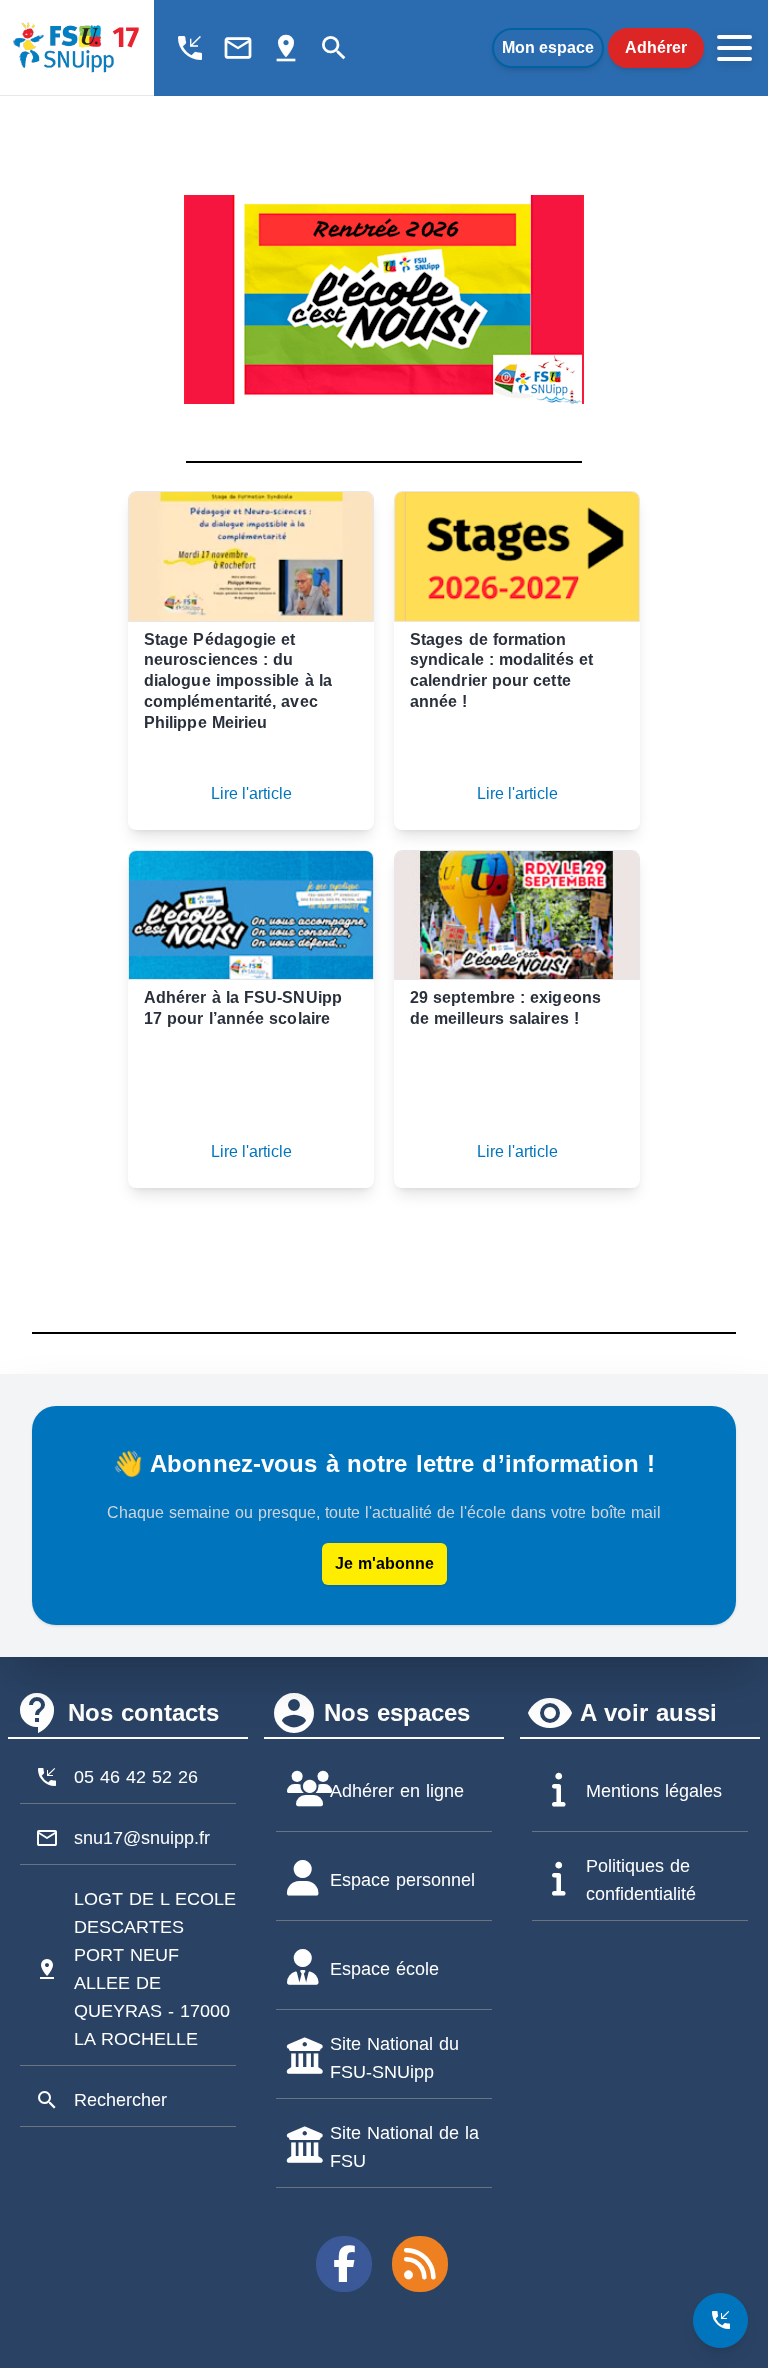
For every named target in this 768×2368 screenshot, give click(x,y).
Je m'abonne (384, 1563)
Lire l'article (251, 793)
